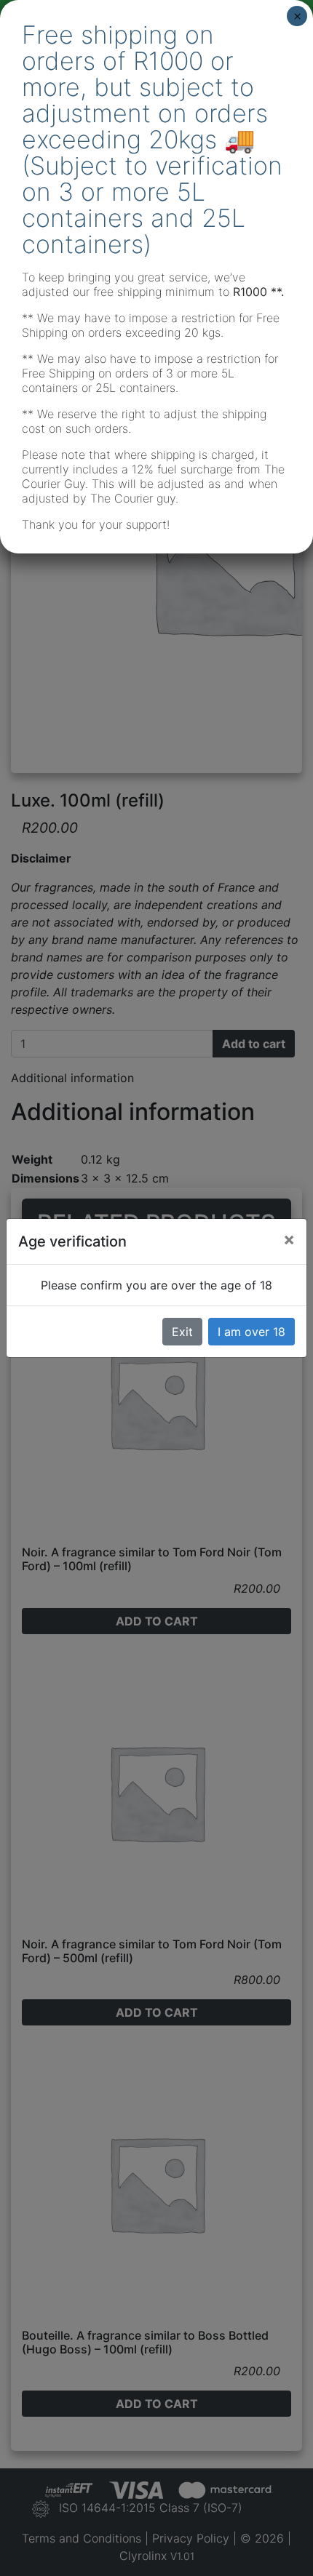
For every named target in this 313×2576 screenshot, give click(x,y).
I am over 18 (251, 1332)
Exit (182, 1332)
